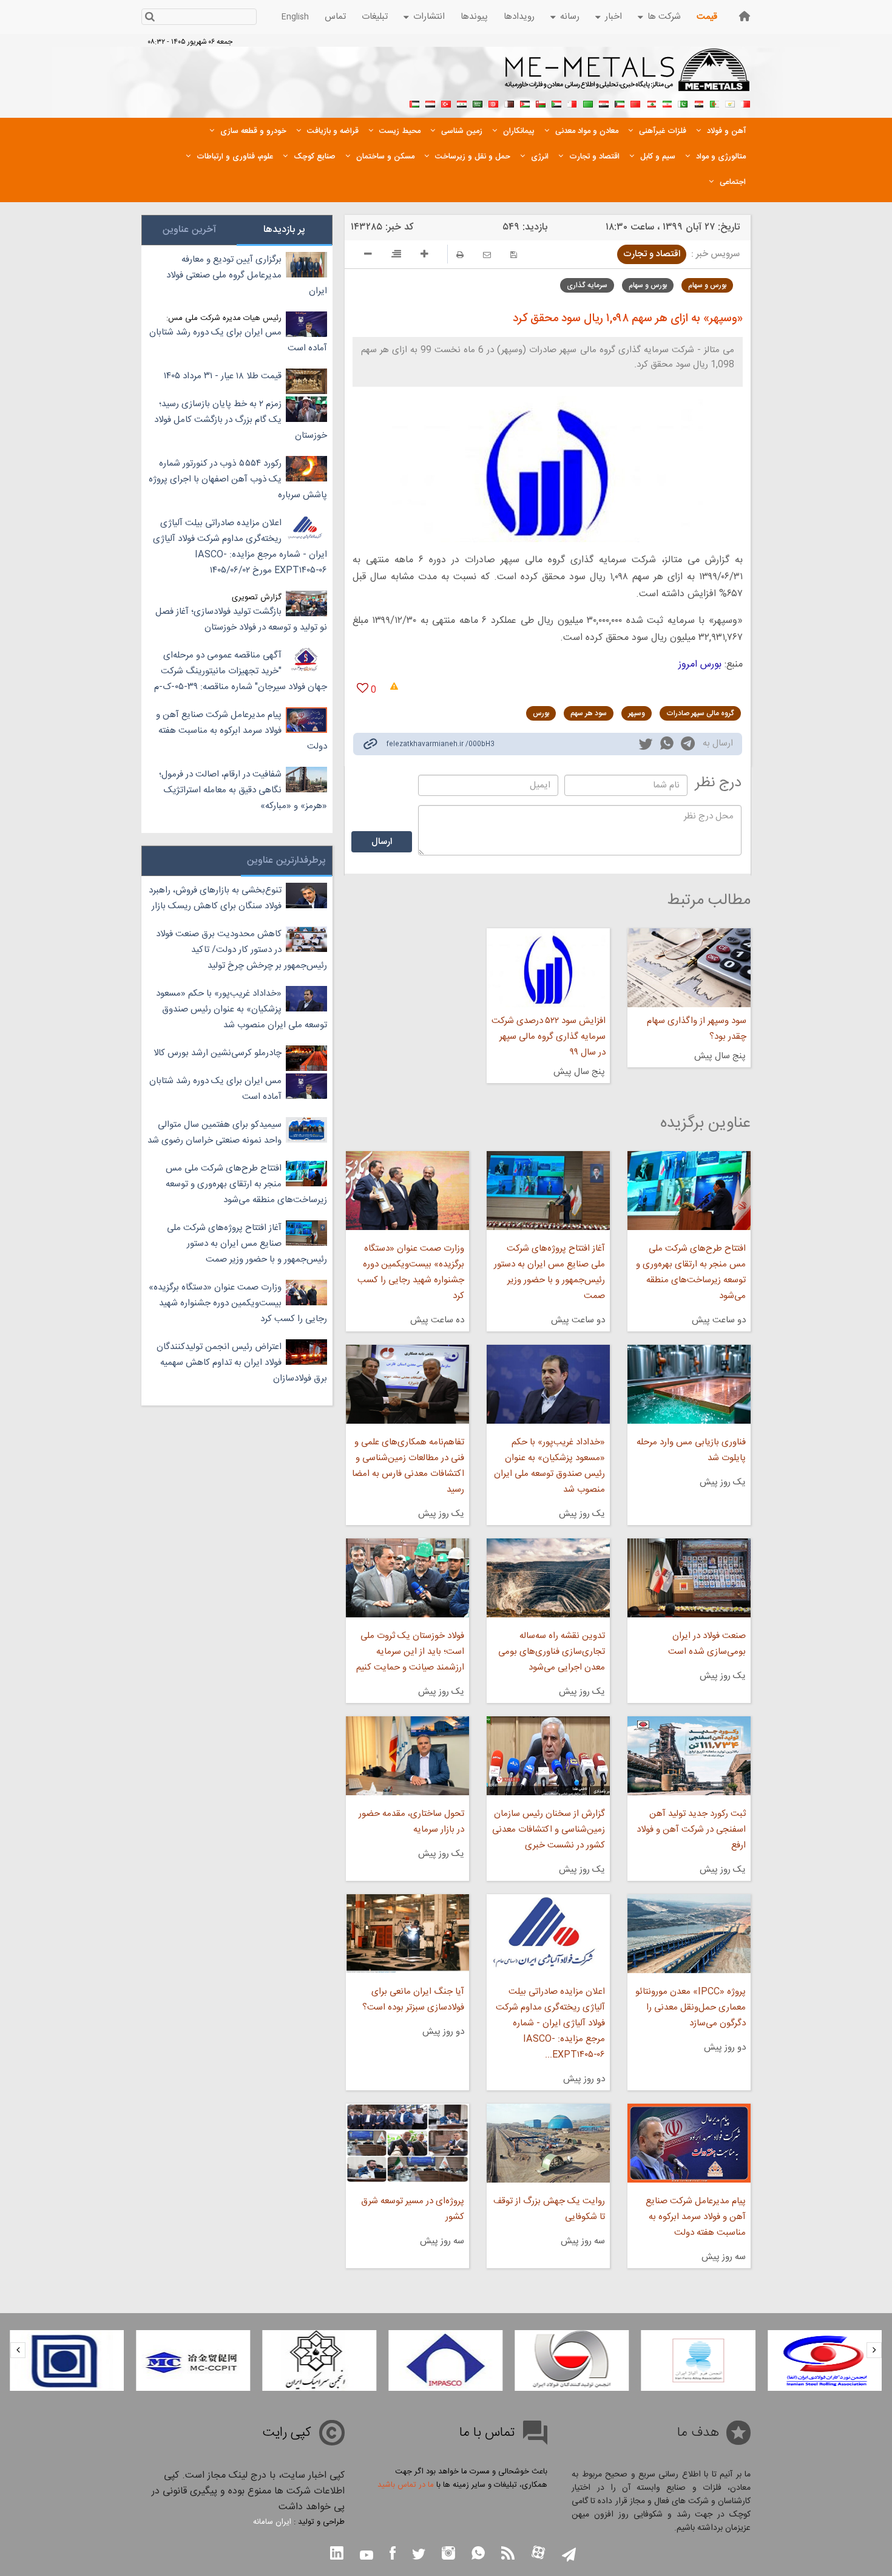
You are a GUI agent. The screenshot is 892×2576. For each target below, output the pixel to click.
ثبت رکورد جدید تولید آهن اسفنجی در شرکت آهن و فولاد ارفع (691, 1830)
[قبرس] (730, 103)
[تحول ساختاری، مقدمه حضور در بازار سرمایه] (407, 1756)
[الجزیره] (714, 103)
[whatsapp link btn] (478, 2554)
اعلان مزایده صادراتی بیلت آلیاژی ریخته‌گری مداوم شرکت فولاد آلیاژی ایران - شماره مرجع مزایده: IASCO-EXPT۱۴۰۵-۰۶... (550, 2023)
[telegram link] (688, 746)
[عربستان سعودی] (478, 103)
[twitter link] (646, 746)
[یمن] (430, 103)
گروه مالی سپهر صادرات (700, 713)
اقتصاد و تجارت (652, 254)
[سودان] (556, 103)
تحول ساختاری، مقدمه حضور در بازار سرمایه (411, 1822)
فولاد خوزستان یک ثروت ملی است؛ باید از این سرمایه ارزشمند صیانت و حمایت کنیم (410, 1652)
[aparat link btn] (538, 2554)
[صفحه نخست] (745, 16)
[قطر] (509, 103)
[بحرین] (746, 103)
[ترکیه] (446, 103)
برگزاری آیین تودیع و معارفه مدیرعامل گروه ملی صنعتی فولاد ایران (247, 275)
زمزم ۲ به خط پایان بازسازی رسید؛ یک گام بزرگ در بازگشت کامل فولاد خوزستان (241, 420)
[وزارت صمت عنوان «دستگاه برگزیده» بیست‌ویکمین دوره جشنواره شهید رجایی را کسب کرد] (407, 1191)
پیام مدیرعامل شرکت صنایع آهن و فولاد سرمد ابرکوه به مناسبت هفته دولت (696, 2217)
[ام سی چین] (193, 2360)
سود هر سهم (589, 713)
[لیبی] (588, 103)
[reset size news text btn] (396, 256)
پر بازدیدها (284, 230)
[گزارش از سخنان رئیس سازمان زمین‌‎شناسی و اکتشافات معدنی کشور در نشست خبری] (548, 1756)
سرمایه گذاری (587, 285)
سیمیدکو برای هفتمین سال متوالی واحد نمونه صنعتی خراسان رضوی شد (215, 1133)
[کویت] (620, 103)
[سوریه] (462, 103)
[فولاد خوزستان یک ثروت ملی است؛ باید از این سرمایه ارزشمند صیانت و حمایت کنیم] (407, 1578)
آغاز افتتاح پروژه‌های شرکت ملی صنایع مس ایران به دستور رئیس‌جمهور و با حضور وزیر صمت (549, 1272)
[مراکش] (635, 103)
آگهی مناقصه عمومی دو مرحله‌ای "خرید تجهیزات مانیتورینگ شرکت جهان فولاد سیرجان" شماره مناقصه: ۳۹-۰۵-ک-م (241, 671)
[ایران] (667, 103)
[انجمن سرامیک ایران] (319, 2360)
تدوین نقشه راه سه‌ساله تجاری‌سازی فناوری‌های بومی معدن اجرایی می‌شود (552, 1652)
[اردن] (525, 103)
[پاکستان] (683, 103)
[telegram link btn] (569, 2556)
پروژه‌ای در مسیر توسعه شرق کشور (412, 2209)
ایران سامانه (272, 2522)
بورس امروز (700, 664)
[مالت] (572, 103)
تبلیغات (375, 17)
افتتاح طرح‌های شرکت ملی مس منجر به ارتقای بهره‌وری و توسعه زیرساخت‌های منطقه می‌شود (691, 1272)
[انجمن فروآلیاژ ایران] (698, 2360)
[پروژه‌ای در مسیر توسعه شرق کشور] (407, 2143)
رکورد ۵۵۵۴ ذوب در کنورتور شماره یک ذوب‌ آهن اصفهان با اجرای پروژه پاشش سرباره (238, 479)
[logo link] (628, 76)
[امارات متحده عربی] (414, 103)
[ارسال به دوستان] (487, 255)
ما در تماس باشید (406, 2485)
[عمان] (541, 103)
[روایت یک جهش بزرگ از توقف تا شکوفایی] (548, 2143)
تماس (335, 17)
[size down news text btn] (368, 256)
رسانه (570, 17)
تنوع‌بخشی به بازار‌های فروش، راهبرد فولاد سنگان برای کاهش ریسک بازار (215, 898)
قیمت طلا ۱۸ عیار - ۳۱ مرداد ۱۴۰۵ (223, 376)
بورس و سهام (707, 285)
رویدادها (519, 17)
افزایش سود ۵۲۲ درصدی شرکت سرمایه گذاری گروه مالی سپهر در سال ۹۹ (549, 1037)
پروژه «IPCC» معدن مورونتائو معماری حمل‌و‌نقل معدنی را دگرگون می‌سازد (691, 2007)
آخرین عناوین (189, 230)
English (295, 17)
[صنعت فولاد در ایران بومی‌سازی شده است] (689, 1578)
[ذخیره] (514, 255)
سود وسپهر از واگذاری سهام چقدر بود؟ (697, 1029)
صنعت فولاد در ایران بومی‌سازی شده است (707, 1644)
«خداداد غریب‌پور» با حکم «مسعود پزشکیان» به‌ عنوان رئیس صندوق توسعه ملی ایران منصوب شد (549, 1466)
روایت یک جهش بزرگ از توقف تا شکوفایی (549, 2209)
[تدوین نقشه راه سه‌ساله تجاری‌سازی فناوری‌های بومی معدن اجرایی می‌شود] (548, 1578)
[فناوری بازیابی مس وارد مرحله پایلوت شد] (689, 1384)
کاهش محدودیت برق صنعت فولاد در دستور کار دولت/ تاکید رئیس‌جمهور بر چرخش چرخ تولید (242, 950)
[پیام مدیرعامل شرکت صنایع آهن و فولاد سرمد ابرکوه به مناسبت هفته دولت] (689, 2143)
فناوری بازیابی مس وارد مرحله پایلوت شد (691, 1450)
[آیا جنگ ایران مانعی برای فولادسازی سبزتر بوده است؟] (407, 1934)
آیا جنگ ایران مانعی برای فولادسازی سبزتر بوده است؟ (413, 2000)
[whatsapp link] (667, 746)
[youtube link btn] (367, 2557)
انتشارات (429, 17)
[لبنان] (651, 103)
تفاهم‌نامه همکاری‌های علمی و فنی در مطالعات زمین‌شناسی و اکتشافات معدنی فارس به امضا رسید (408, 1466)
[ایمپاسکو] (445, 2360)
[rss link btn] (508, 2554)
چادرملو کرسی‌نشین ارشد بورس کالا (218, 1053)
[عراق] (604, 103)
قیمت (707, 17)
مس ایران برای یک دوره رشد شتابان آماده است (238, 340)
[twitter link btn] (419, 2556)
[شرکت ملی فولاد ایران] (67, 2360)
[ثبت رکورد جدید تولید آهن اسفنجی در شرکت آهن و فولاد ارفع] (689, 1756)
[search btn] (150, 18)
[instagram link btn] (448, 2554)
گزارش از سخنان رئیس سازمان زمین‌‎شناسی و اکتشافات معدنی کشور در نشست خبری (549, 1830)
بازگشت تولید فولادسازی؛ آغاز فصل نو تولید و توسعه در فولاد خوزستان (241, 620)
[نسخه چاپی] (460, 255)
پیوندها (474, 17)
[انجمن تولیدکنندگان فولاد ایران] (572, 2360)
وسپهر (637, 713)
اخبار (613, 17)
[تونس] (493, 103)
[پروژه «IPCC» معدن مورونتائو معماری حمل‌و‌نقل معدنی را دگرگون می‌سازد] (689, 1934)
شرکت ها (664, 17)
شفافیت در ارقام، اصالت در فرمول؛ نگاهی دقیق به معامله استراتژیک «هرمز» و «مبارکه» (243, 790)
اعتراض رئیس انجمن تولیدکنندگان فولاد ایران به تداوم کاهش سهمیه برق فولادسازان (242, 1363)
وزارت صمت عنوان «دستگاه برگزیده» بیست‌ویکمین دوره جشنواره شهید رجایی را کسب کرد (411, 1272)
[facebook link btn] (393, 2554)
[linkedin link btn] (337, 2554)
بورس (541, 713)
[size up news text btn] (424, 256)
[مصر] (698, 103)
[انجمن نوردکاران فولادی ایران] (825, 2360)
